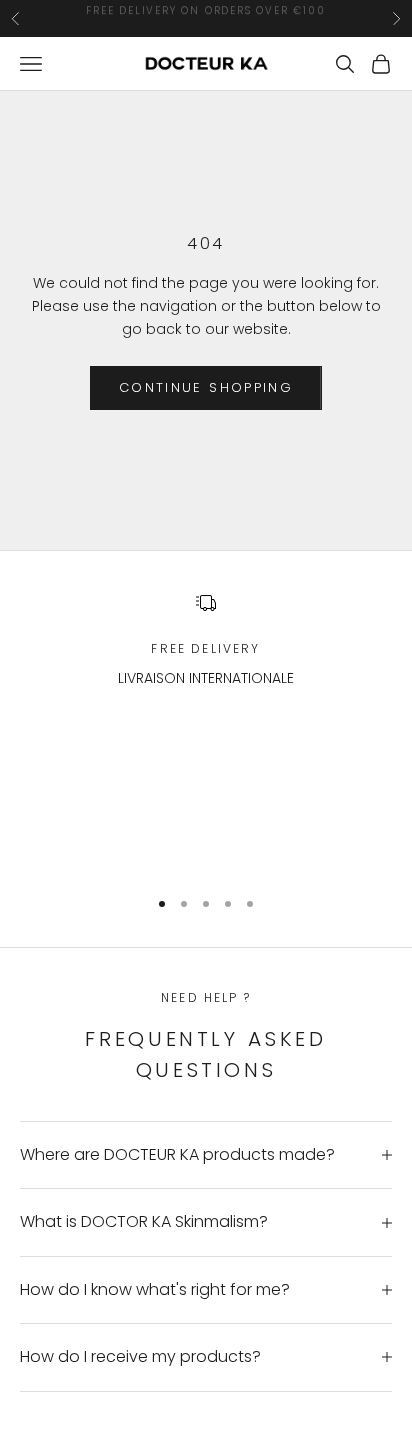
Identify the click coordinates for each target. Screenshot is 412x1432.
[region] (206, 730)
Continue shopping (206, 387)
